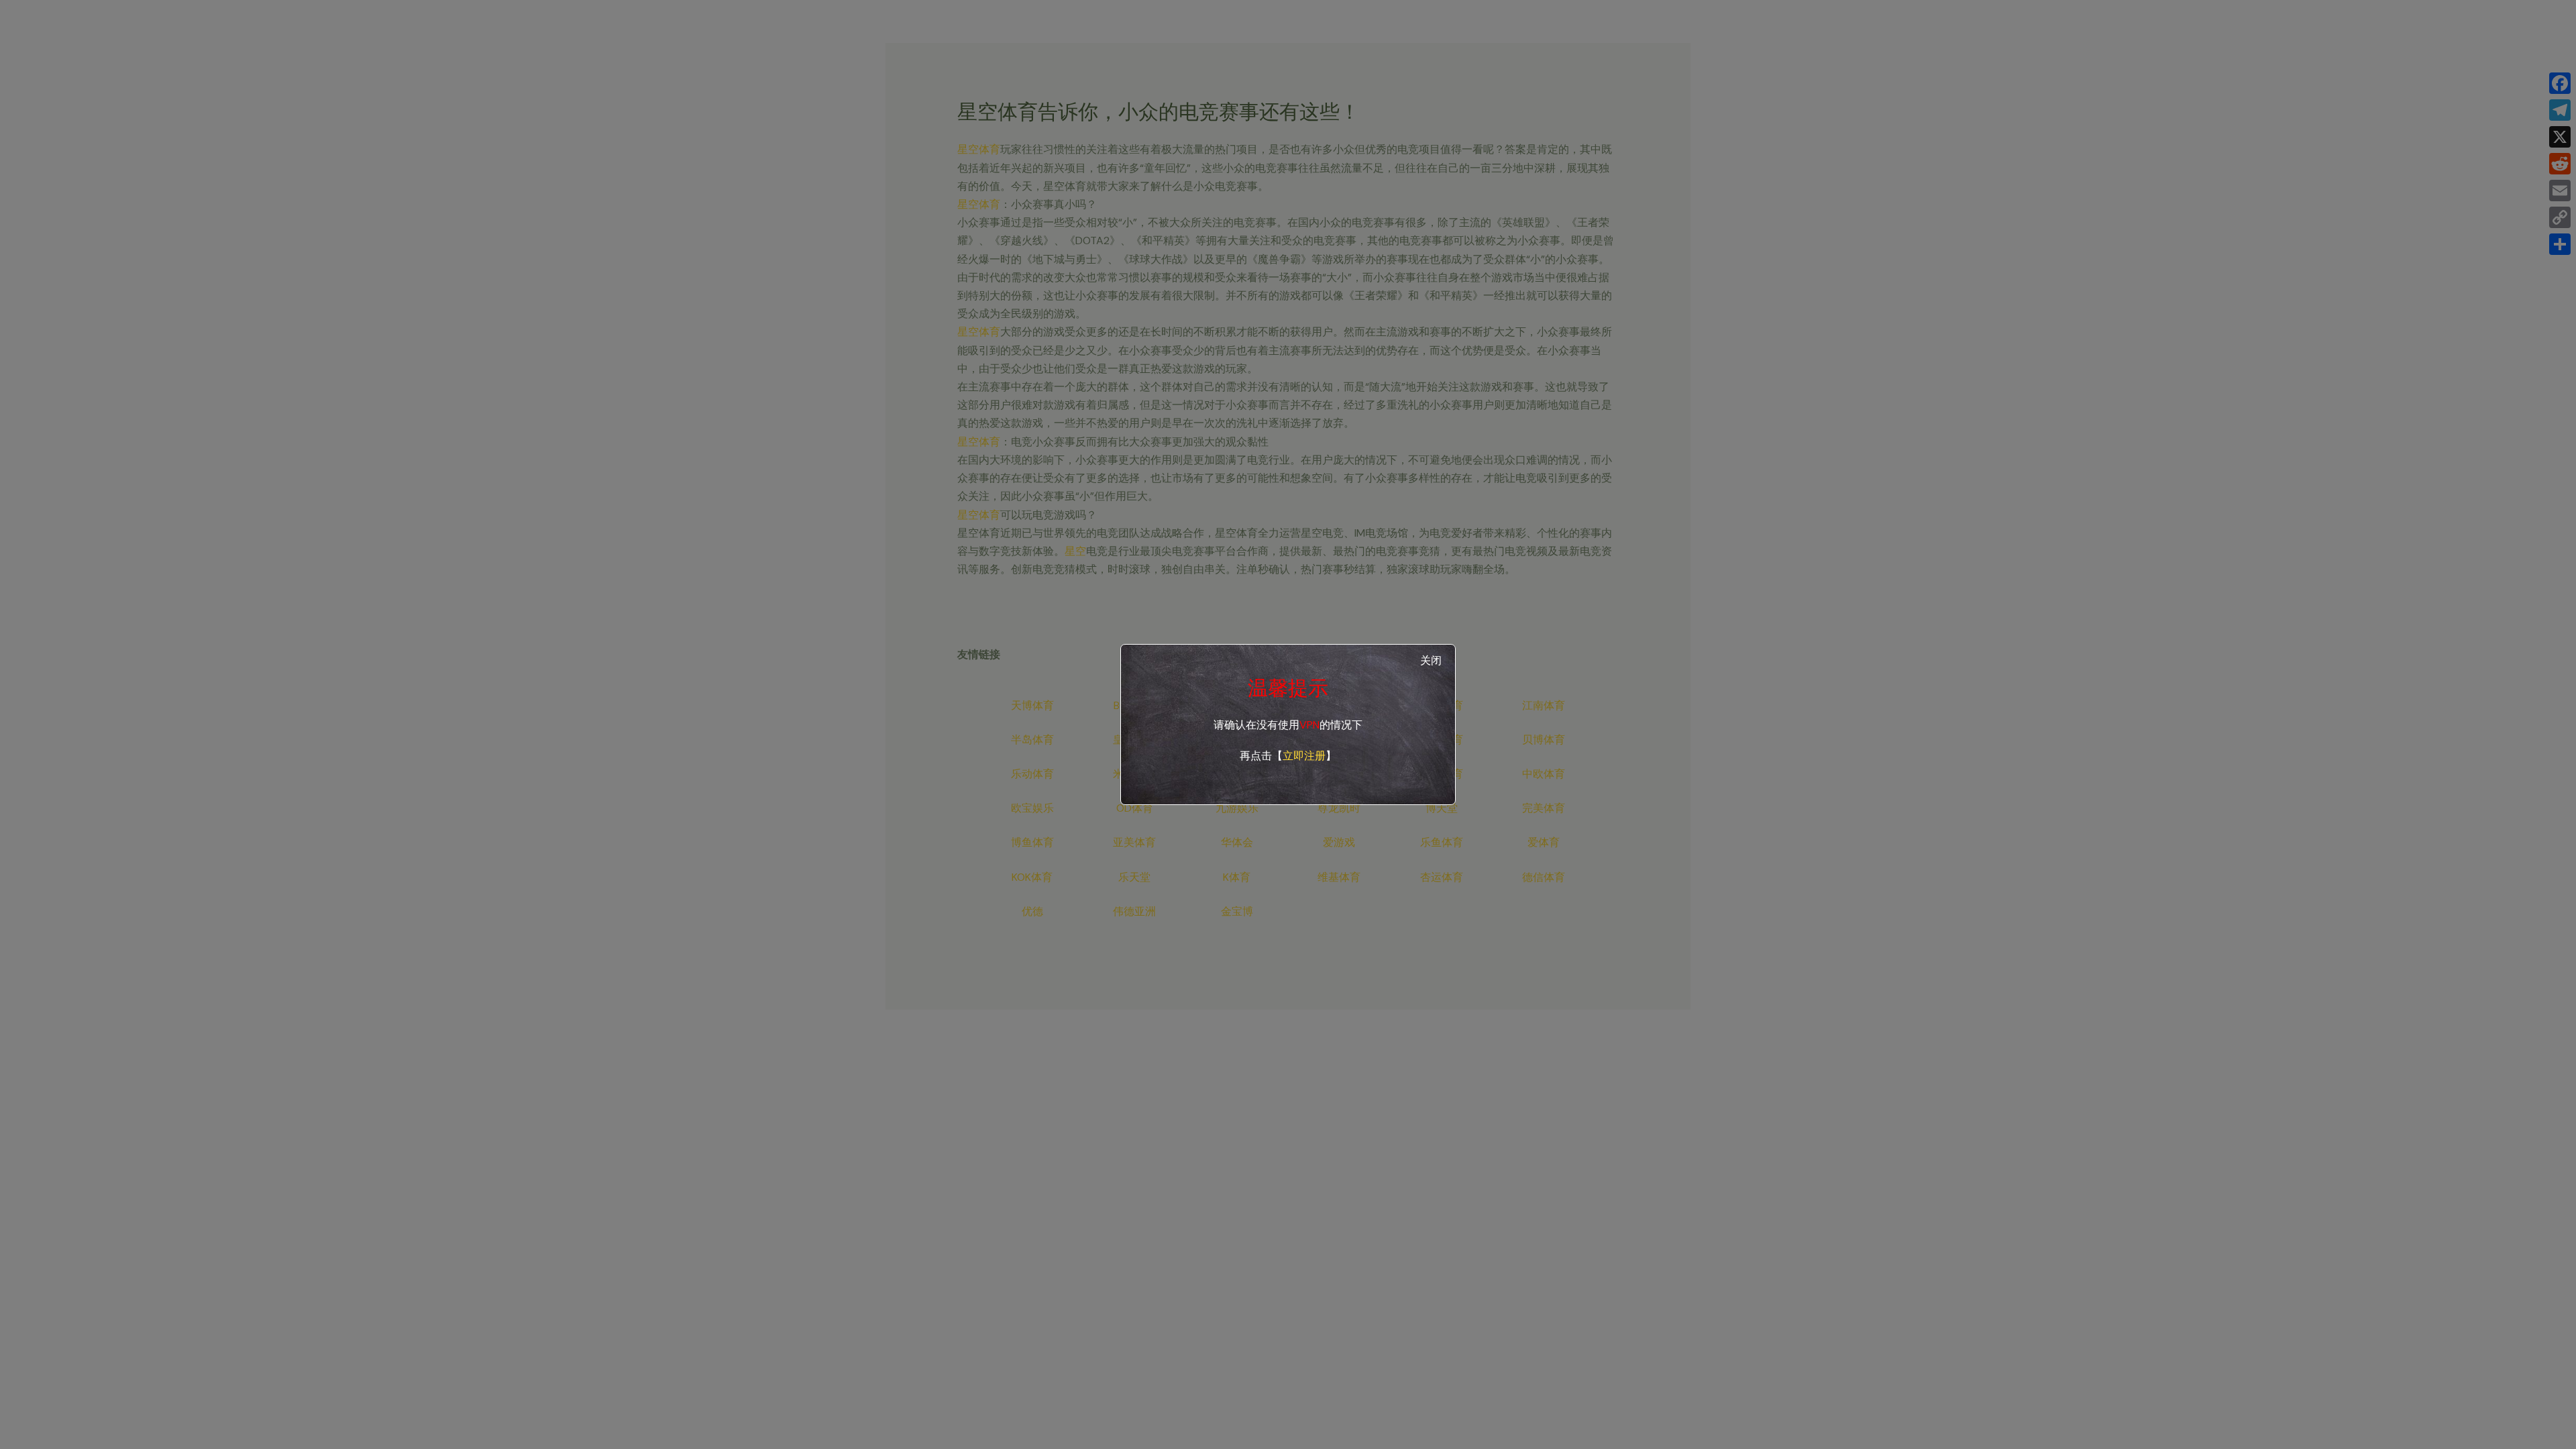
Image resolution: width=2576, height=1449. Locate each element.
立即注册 (1304, 756)
